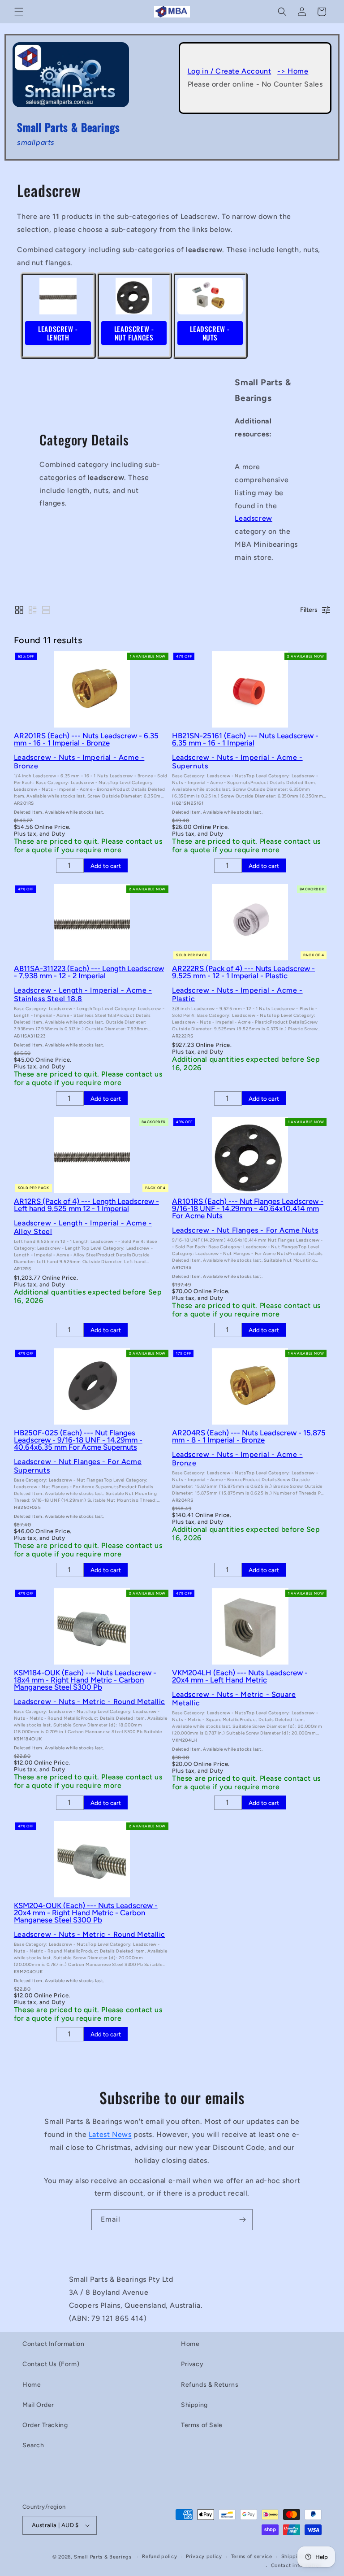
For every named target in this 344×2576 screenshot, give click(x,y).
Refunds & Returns (210, 2385)
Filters (309, 610)
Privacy (192, 2364)
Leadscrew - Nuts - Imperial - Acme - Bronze (79, 762)
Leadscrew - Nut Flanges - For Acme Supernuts (78, 1466)
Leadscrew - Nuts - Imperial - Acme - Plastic (237, 994)
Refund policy (159, 2556)
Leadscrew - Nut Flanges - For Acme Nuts (245, 1230)
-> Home (293, 71)
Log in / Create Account (230, 71)
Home (32, 2385)
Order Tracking (45, 2425)
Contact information (296, 2565)
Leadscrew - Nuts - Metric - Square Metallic (234, 1699)
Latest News (110, 2134)
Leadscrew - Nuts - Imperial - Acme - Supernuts (237, 762)
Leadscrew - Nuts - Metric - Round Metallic (90, 1702)
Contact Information (53, 2344)
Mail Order (38, 2405)
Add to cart (106, 866)
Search (33, 2445)
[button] (19, 12)
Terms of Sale (202, 2425)
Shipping (194, 2405)
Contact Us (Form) (51, 2364)
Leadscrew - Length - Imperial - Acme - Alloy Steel (83, 1227)
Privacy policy (204, 2556)
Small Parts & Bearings (103, 2557)
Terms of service (252, 2556)
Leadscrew (253, 518)
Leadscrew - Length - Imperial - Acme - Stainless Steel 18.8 (83, 994)
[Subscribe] (242, 2220)
